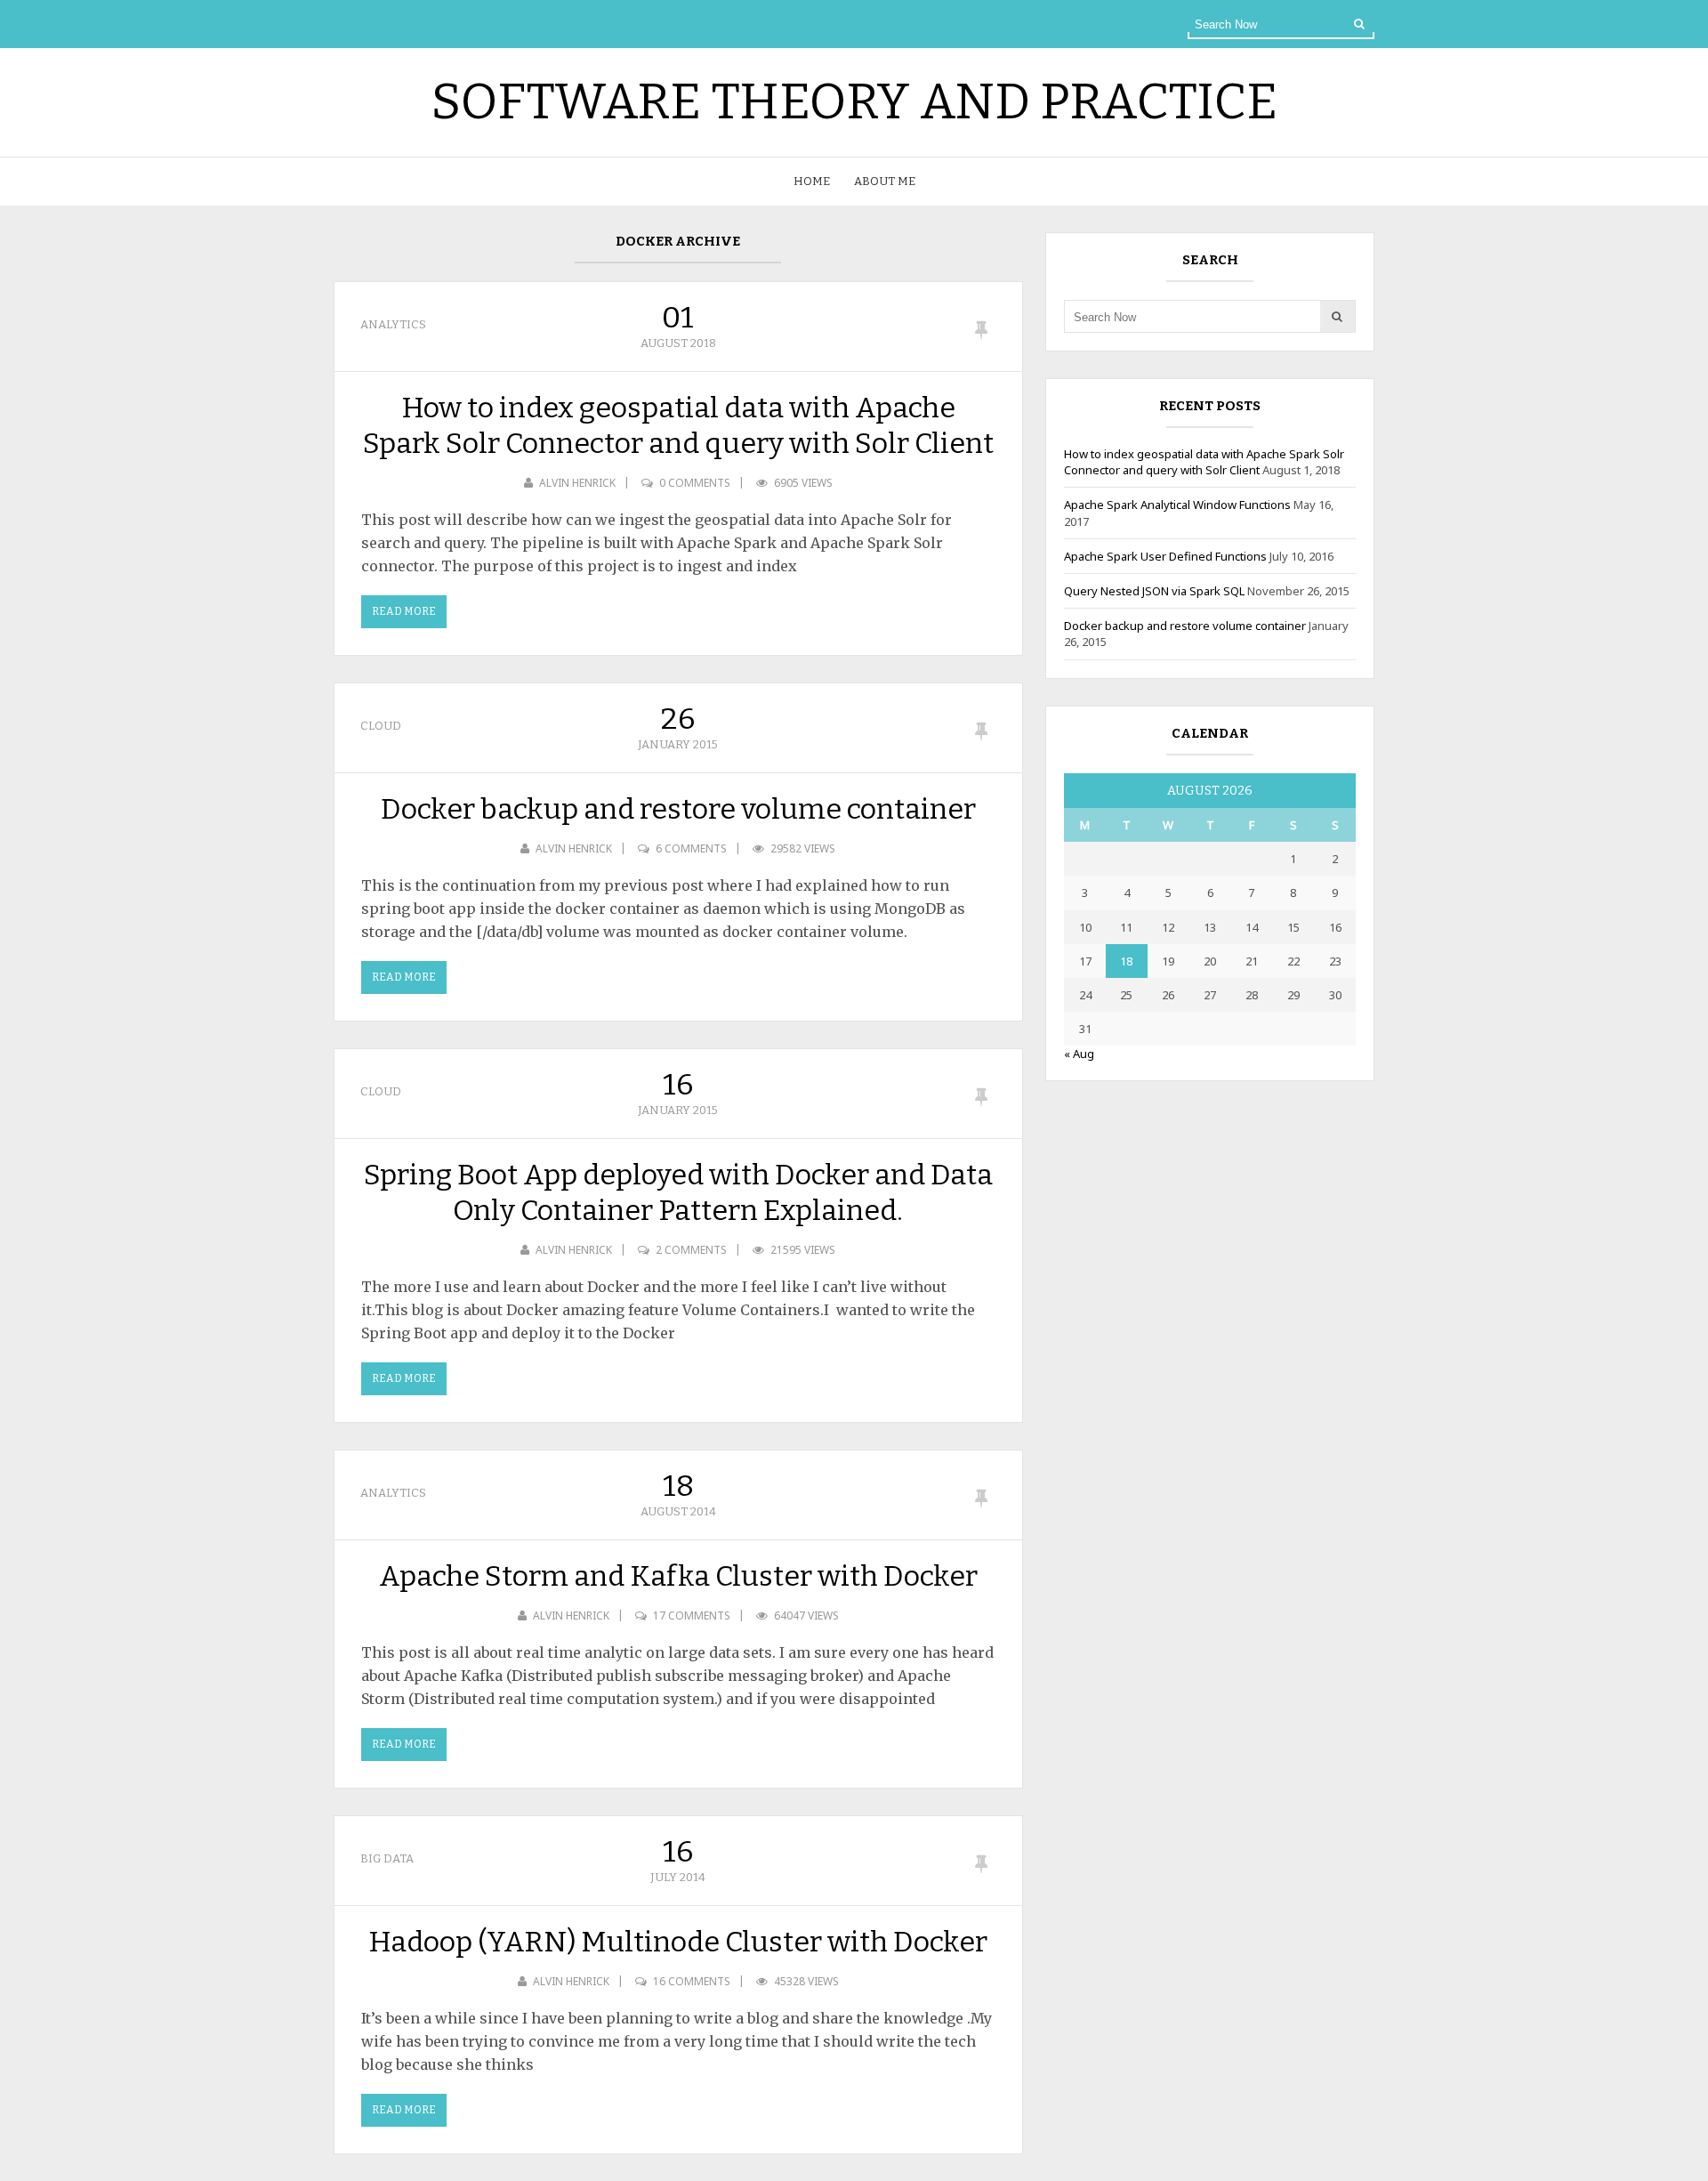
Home (812, 181)
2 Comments (691, 1250)
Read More (404, 611)
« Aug (1079, 1054)
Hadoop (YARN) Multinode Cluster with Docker (678, 1942)
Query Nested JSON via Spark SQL (1154, 591)
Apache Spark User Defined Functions (1165, 556)
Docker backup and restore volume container (678, 809)
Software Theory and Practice (854, 102)
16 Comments (692, 1981)
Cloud (381, 726)
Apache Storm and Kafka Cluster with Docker (678, 1576)
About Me (885, 181)
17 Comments (692, 1616)
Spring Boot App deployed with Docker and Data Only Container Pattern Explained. (678, 1192)
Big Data (387, 1858)
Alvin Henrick (577, 483)
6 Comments (691, 848)
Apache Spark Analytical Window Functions (1177, 505)
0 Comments (695, 483)
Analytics (393, 324)
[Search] (1359, 23)
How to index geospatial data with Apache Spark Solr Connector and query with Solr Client (678, 425)
